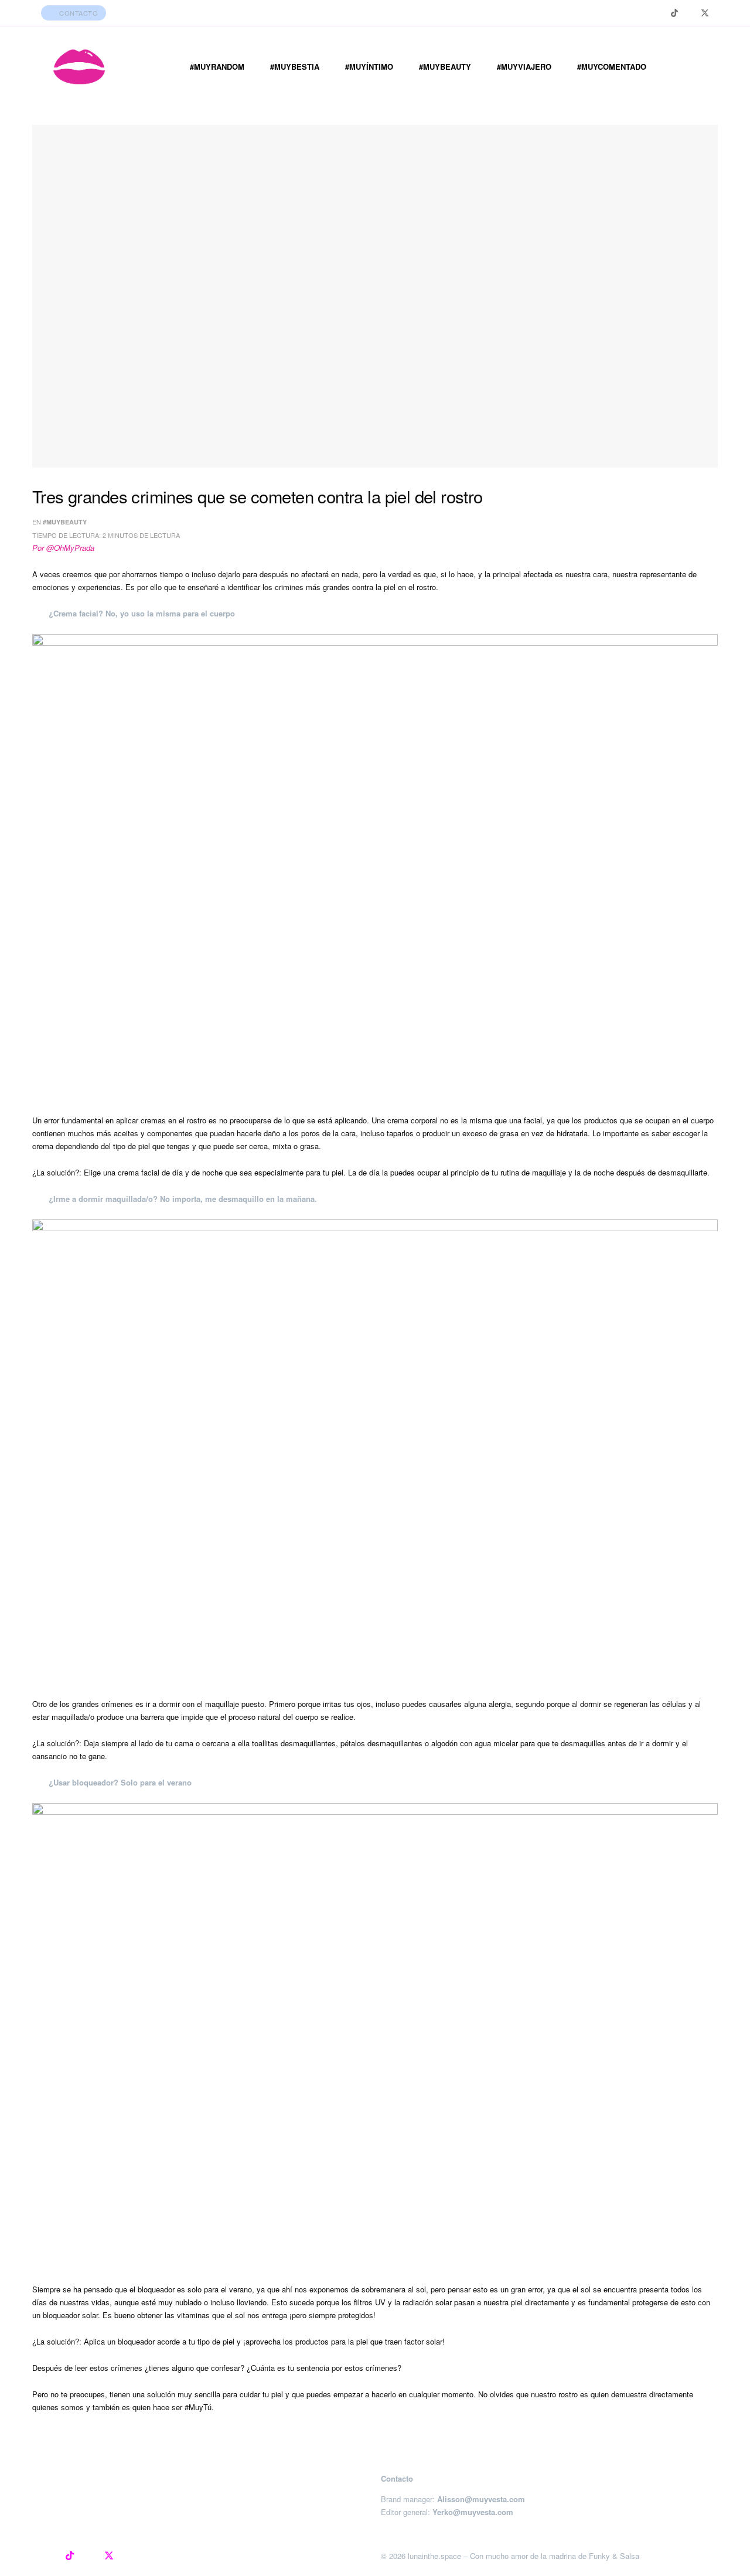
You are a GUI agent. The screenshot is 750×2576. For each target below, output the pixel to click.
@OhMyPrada (70, 548)
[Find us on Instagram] (659, 13)
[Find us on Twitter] (705, 13)
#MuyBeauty (445, 67)
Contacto (78, 13)
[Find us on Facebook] (689, 13)
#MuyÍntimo (369, 67)
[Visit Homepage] (79, 67)
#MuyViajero (524, 67)
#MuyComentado (612, 67)
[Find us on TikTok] (674, 13)
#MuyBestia (295, 67)
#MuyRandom (217, 67)
